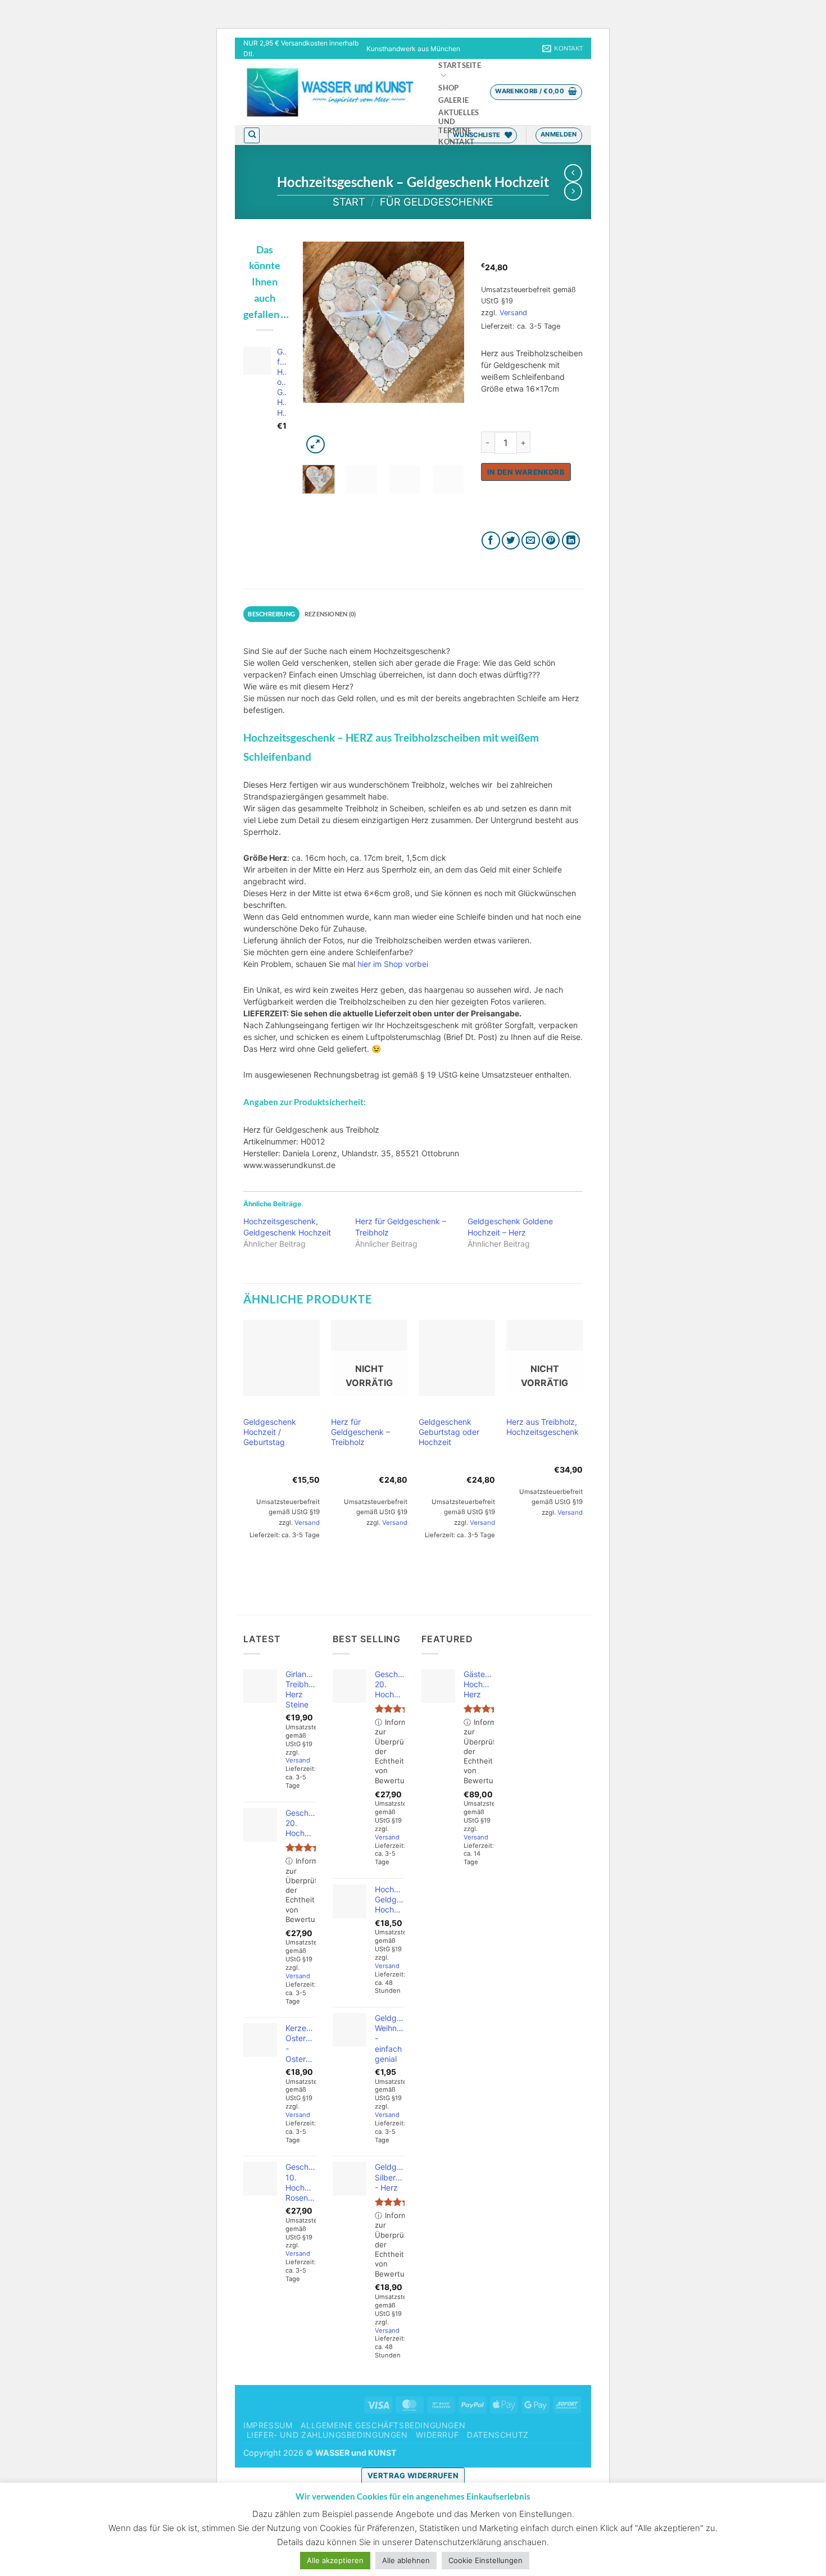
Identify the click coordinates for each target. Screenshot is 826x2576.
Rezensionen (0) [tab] (330, 614)
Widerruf (437, 2435)
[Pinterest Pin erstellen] (551, 541)
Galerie (453, 100)
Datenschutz (498, 2435)
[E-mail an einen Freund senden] (531, 541)
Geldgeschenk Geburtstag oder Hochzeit (449, 1432)
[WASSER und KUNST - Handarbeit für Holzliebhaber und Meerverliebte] (330, 92)
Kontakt (456, 142)
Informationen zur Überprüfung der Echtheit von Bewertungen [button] (301, 1890)
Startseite (460, 65)
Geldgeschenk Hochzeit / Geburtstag (270, 1432)
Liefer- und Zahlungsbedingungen (327, 2435)
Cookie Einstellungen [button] (485, 2560)
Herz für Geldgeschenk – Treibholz (360, 1432)
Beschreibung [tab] (271, 614)
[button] (536, 92)
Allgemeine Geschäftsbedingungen (383, 2425)
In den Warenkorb (526, 472)
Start (349, 202)
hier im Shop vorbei (393, 964)
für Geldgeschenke (437, 202)
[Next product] (573, 173)
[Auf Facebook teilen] (491, 541)
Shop (448, 88)
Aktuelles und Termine (459, 122)
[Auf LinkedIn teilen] (571, 541)
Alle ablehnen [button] (406, 2560)
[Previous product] (573, 191)
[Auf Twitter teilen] (511, 541)
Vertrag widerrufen (413, 2475)
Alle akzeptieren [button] (335, 2560)
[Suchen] (252, 135)
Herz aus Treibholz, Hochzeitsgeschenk (543, 1427)
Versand (513, 313)
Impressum (268, 2425)
